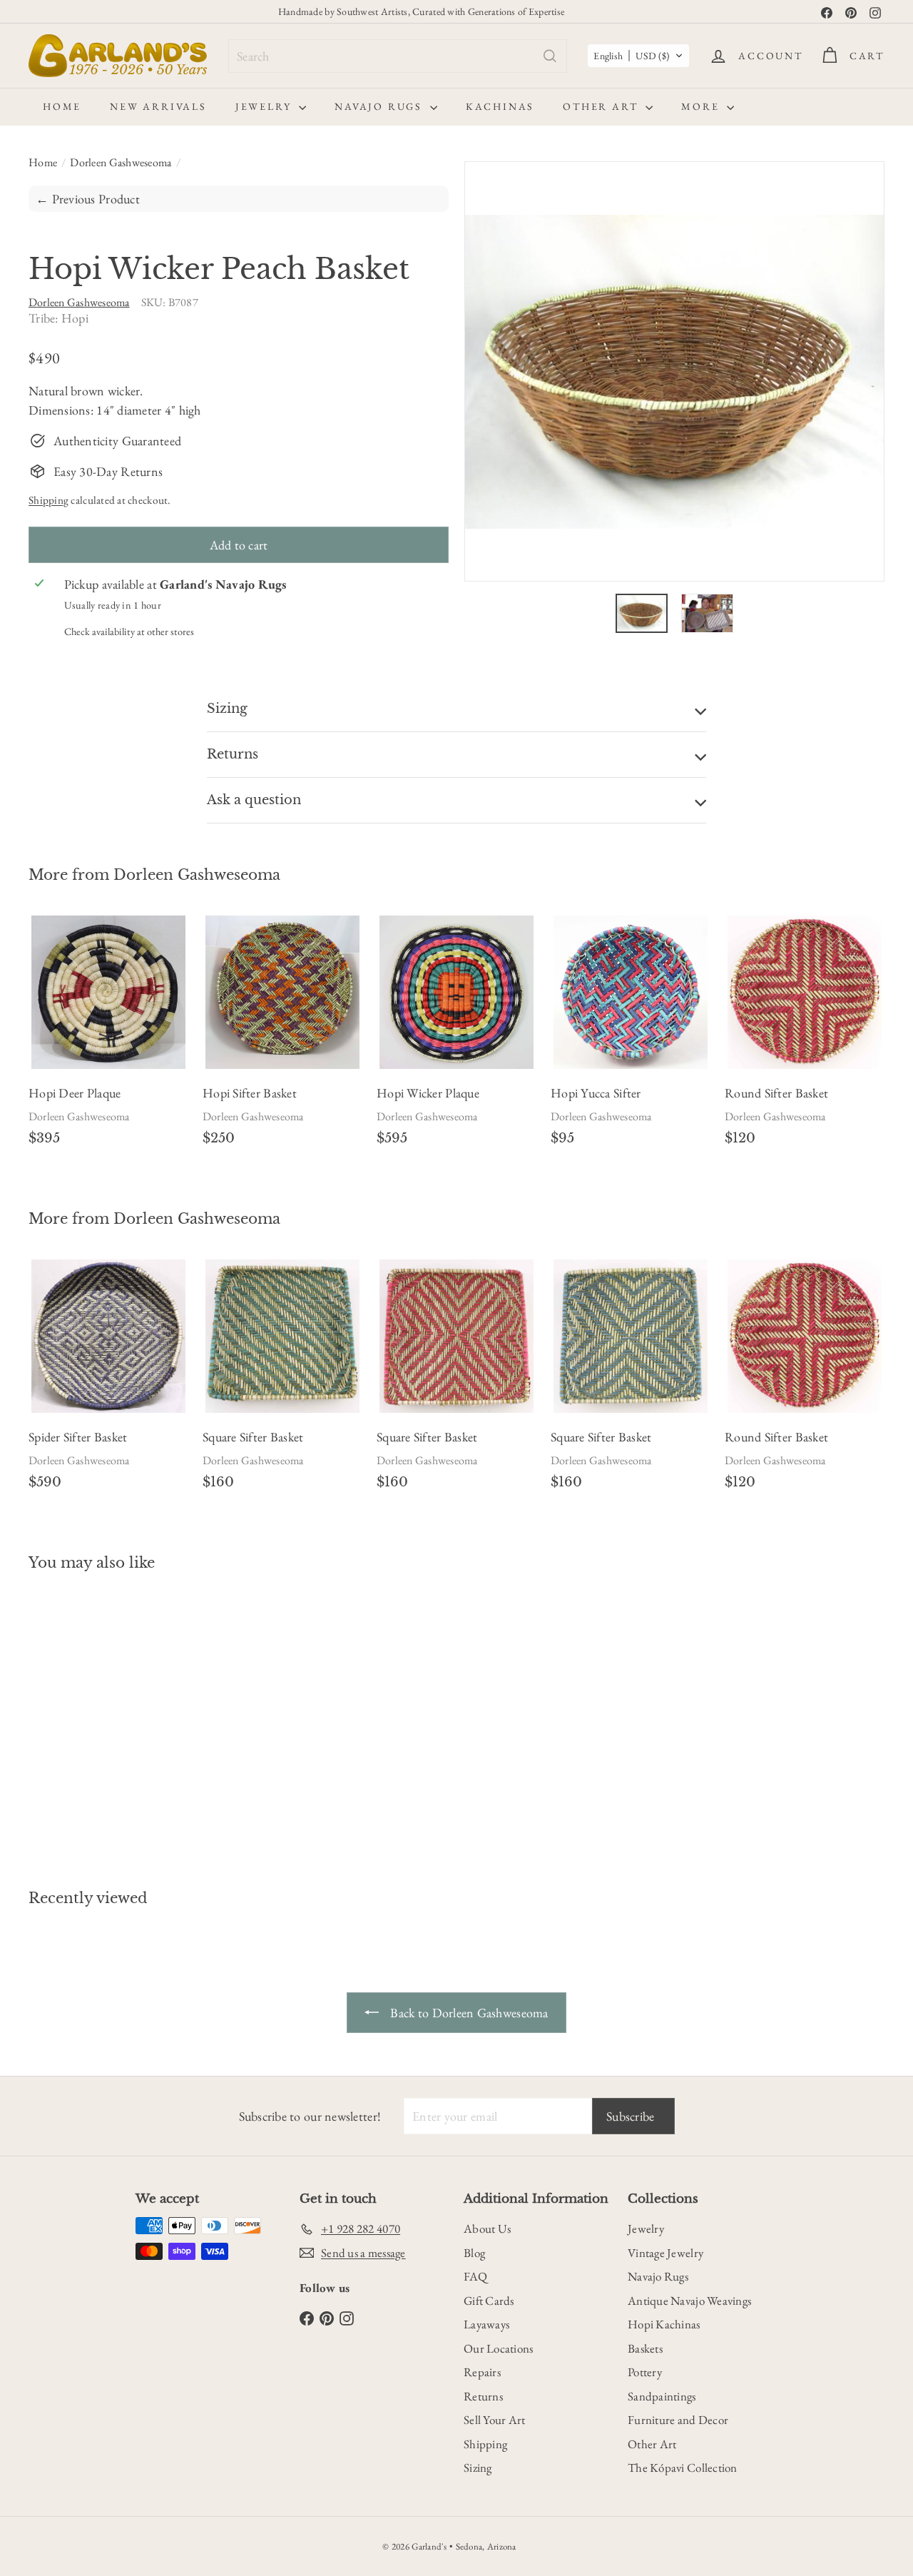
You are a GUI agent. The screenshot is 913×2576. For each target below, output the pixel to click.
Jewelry (265, 106)
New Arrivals (158, 106)
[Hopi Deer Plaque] (108, 1036)
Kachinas (500, 106)
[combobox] (398, 56)
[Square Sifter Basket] (282, 1380)
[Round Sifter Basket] (805, 1036)
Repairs (482, 2372)
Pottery (645, 2372)
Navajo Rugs (381, 106)
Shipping (49, 500)
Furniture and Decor (678, 2420)
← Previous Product (88, 199)
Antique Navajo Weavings (689, 2301)
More (702, 106)
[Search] (550, 56)
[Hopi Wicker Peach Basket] (94, 1719)
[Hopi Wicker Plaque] (456, 1036)
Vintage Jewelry (665, 2253)
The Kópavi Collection (683, 2468)
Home (62, 106)
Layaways (486, 2324)
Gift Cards (489, 2301)
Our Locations (499, 2348)
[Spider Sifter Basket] (108, 1380)
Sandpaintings (662, 2396)
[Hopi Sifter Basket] (282, 1036)
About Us (487, 2228)
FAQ (475, 2276)
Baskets (645, 2348)
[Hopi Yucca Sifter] (631, 1036)
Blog (474, 2253)
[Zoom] (674, 371)
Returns (483, 2396)
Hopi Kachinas (664, 2324)
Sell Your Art (495, 2420)
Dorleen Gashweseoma (121, 162)
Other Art (602, 106)
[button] (638, 56)
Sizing (478, 2468)
